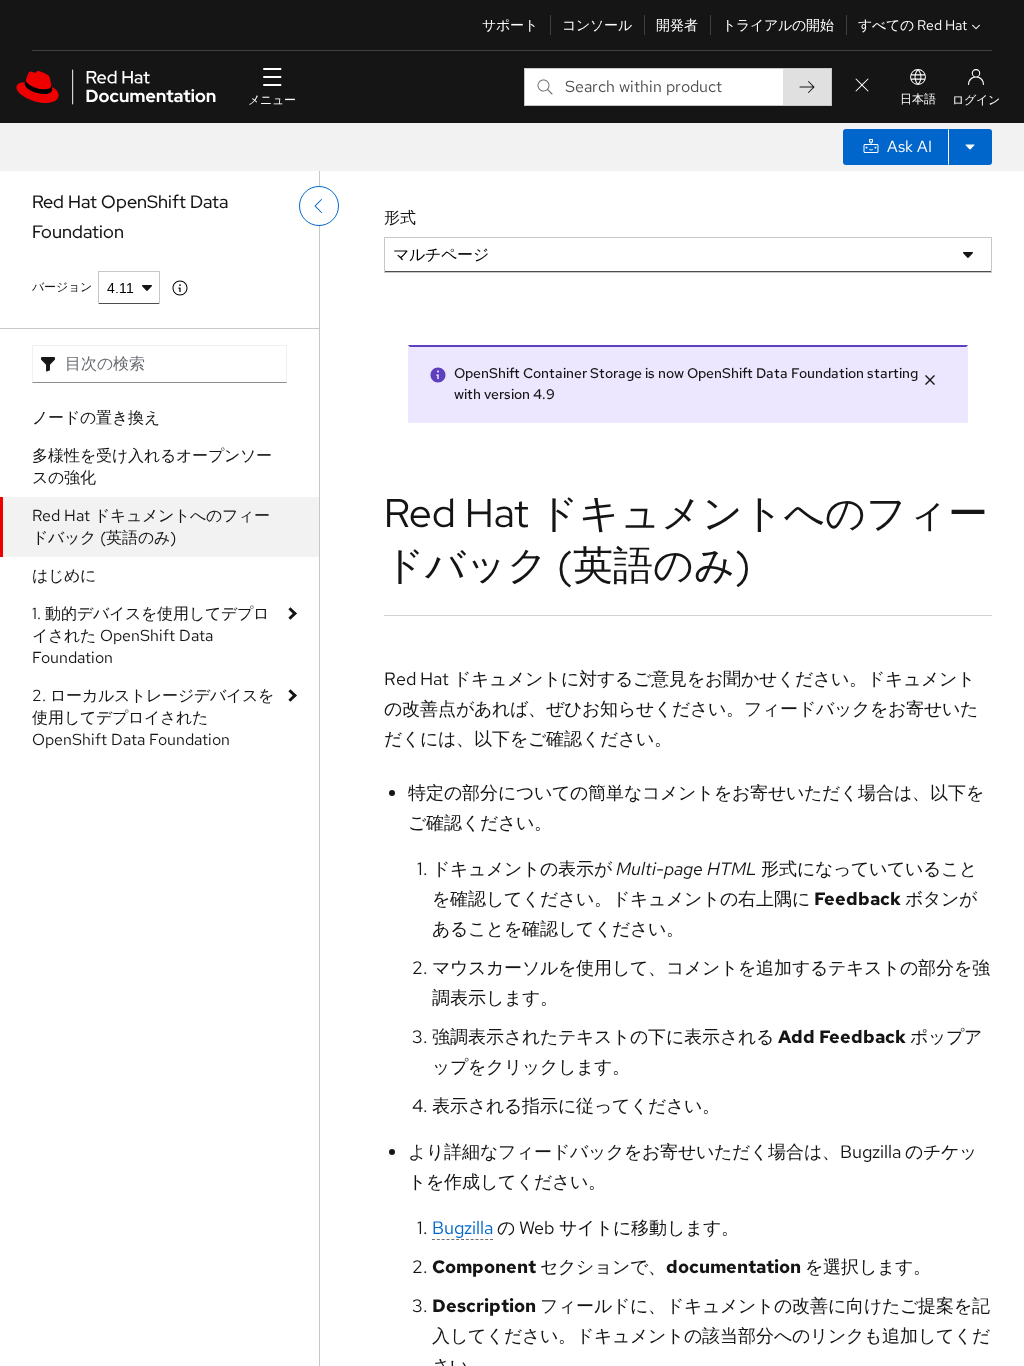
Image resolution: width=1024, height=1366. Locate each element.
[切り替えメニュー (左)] (319, 206)
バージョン (62, 287)
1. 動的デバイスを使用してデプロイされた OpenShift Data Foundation (150, 635)
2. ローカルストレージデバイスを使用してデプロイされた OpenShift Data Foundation (153, 717)
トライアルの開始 (778, 25)
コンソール (597, 25)
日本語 (918, 99)
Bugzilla (462, 1227)
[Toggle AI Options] (970, 147)
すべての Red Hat (912, 25)
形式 (400, 217)
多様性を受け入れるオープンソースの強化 (152, 466)
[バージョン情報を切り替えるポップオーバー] (180, 288)
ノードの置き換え (96, 417)
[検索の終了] (862, 86)
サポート (510, 25)
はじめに (64, 575)
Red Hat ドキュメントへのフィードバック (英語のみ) (151, 526)
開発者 (677, 25)
